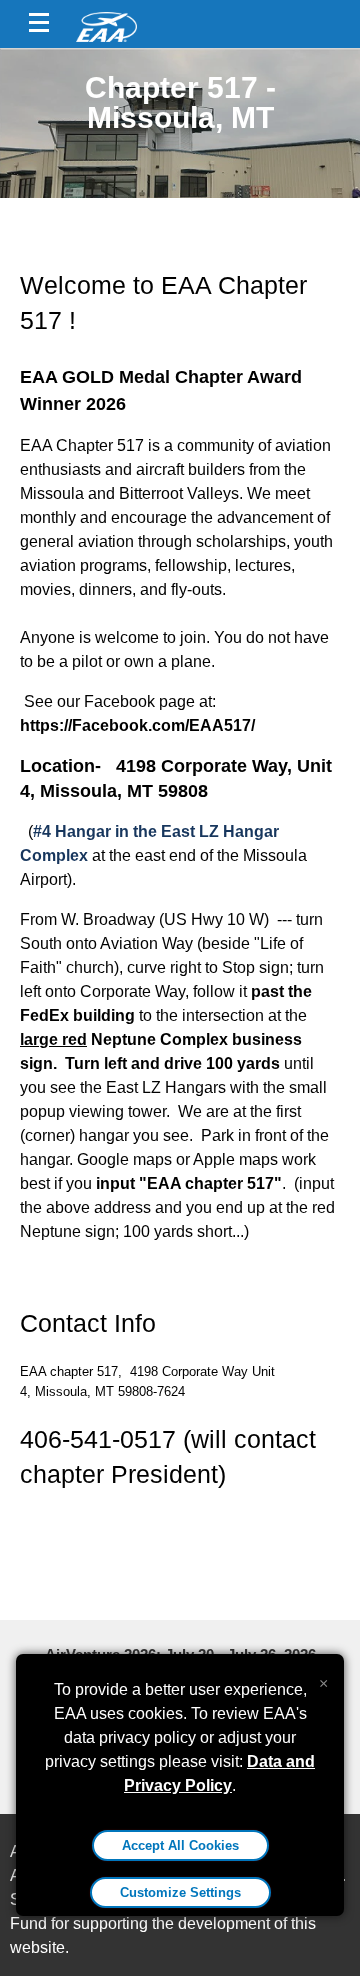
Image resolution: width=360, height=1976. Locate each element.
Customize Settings (180, 1892)
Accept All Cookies (180, 1845)
